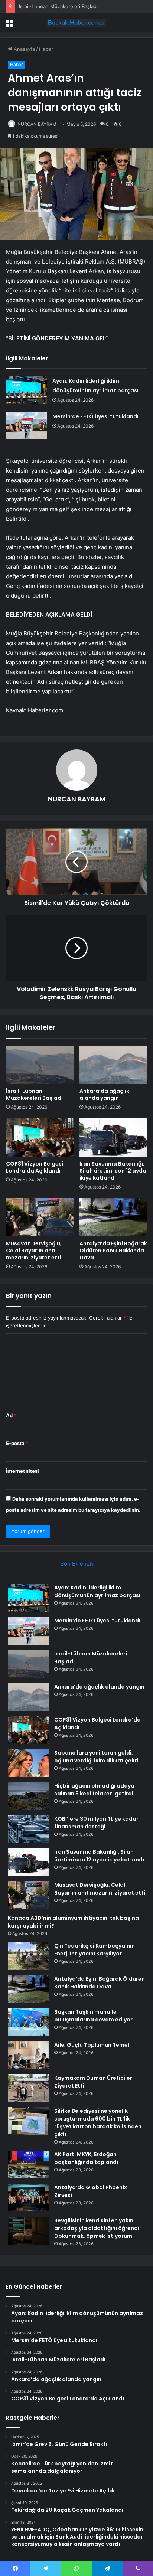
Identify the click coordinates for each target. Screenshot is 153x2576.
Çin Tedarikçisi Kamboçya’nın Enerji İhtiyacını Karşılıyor (95, 1950)
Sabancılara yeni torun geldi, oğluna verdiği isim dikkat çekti (96, 1757)
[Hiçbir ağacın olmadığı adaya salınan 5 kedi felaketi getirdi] (28, 1796)
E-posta (17, 1443)
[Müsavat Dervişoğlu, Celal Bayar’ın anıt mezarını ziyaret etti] (40, 1217)
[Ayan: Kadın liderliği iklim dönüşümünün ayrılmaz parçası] (26, 390)
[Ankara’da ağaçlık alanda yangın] (113, 1065)
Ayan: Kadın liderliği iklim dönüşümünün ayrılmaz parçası (97, 1591)
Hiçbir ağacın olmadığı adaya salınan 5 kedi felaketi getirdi (94, 1790)
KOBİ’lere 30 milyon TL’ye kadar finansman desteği (96, 1823)
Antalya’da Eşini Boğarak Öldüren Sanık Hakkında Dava (113, 1251)
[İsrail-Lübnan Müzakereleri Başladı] (40, 1065)
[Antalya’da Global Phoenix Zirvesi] (28, 2198)
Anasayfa (24, 49)
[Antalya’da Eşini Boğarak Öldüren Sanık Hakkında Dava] (113, 1217)
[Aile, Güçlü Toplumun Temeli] (28, 2055)
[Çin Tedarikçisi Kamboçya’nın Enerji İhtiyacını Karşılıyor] (28, 1956)
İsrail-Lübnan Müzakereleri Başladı (58, 6)
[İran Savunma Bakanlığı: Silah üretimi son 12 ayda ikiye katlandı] (113, 1137)
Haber (46, 49)
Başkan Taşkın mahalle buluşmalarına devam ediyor (93, 2016)
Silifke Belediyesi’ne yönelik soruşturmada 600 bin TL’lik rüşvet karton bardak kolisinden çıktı (98, 2123)
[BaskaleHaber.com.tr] (76, 23)
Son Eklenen (77, 1564)
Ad (11, 1415)
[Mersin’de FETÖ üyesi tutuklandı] (26, 426)
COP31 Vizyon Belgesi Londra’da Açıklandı (35, 1167)
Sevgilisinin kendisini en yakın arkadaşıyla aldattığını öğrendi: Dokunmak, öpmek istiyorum (97, 2228)
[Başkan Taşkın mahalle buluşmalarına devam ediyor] (28, 2022)
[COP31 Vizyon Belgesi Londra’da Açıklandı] (40, 1137)
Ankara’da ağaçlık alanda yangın (104, 1094)
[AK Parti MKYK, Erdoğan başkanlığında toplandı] (28, 2165)
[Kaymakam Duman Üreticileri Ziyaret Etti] (28, 2088)
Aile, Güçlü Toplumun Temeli (92, 2045)
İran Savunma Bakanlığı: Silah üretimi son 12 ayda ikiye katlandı (113, 1171)
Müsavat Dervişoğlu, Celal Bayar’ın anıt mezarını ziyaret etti (34, 1251)
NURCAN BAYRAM (37, 124)
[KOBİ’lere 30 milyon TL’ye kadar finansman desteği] (28, 1829)
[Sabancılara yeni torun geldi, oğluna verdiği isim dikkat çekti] (28, 1763)
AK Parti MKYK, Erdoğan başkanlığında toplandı (86, 2158)
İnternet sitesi (22, 1471)
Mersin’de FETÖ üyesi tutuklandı (95, 416)
